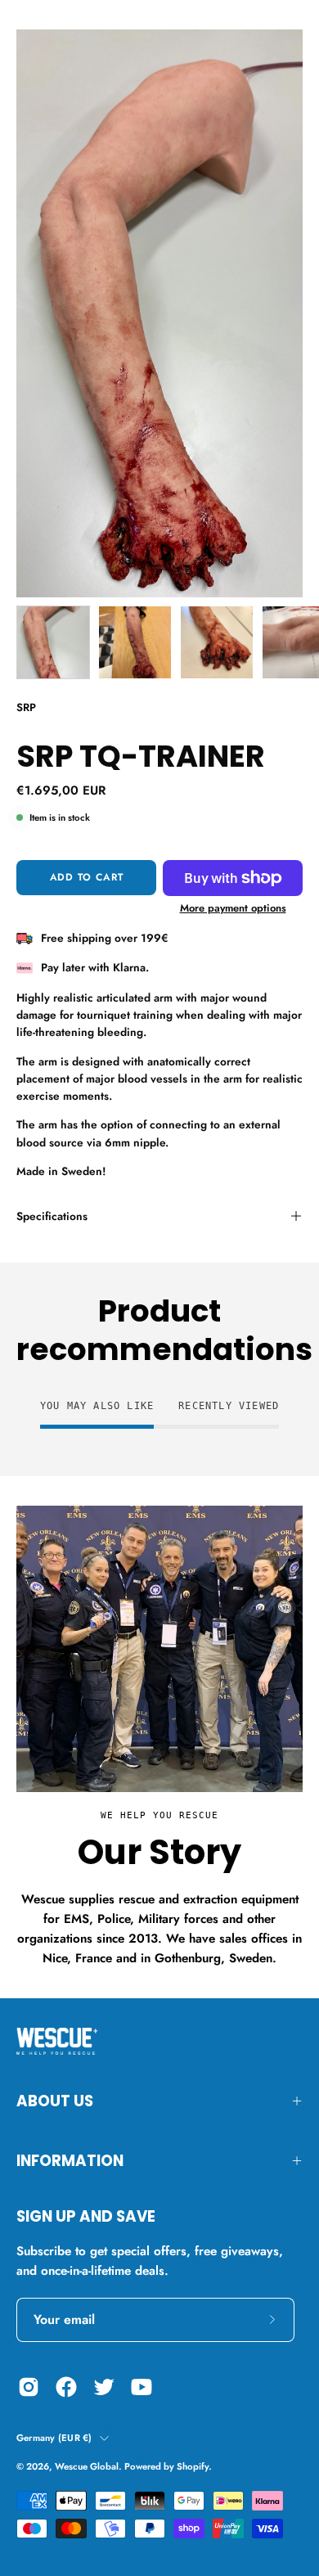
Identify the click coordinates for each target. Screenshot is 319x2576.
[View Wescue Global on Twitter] (104, 2387)
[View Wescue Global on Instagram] (29, 2387)
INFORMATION (70, 2161)
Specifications (52, 1216)
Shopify (193, 2466)
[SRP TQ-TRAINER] (53, 642)
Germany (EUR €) (54, 2438)
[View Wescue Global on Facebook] (66, 2387)
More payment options (233, 908)
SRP (26, 707)
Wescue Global (87, 2466)
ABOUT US (55, 2101)
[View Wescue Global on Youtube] (142, 2387)
